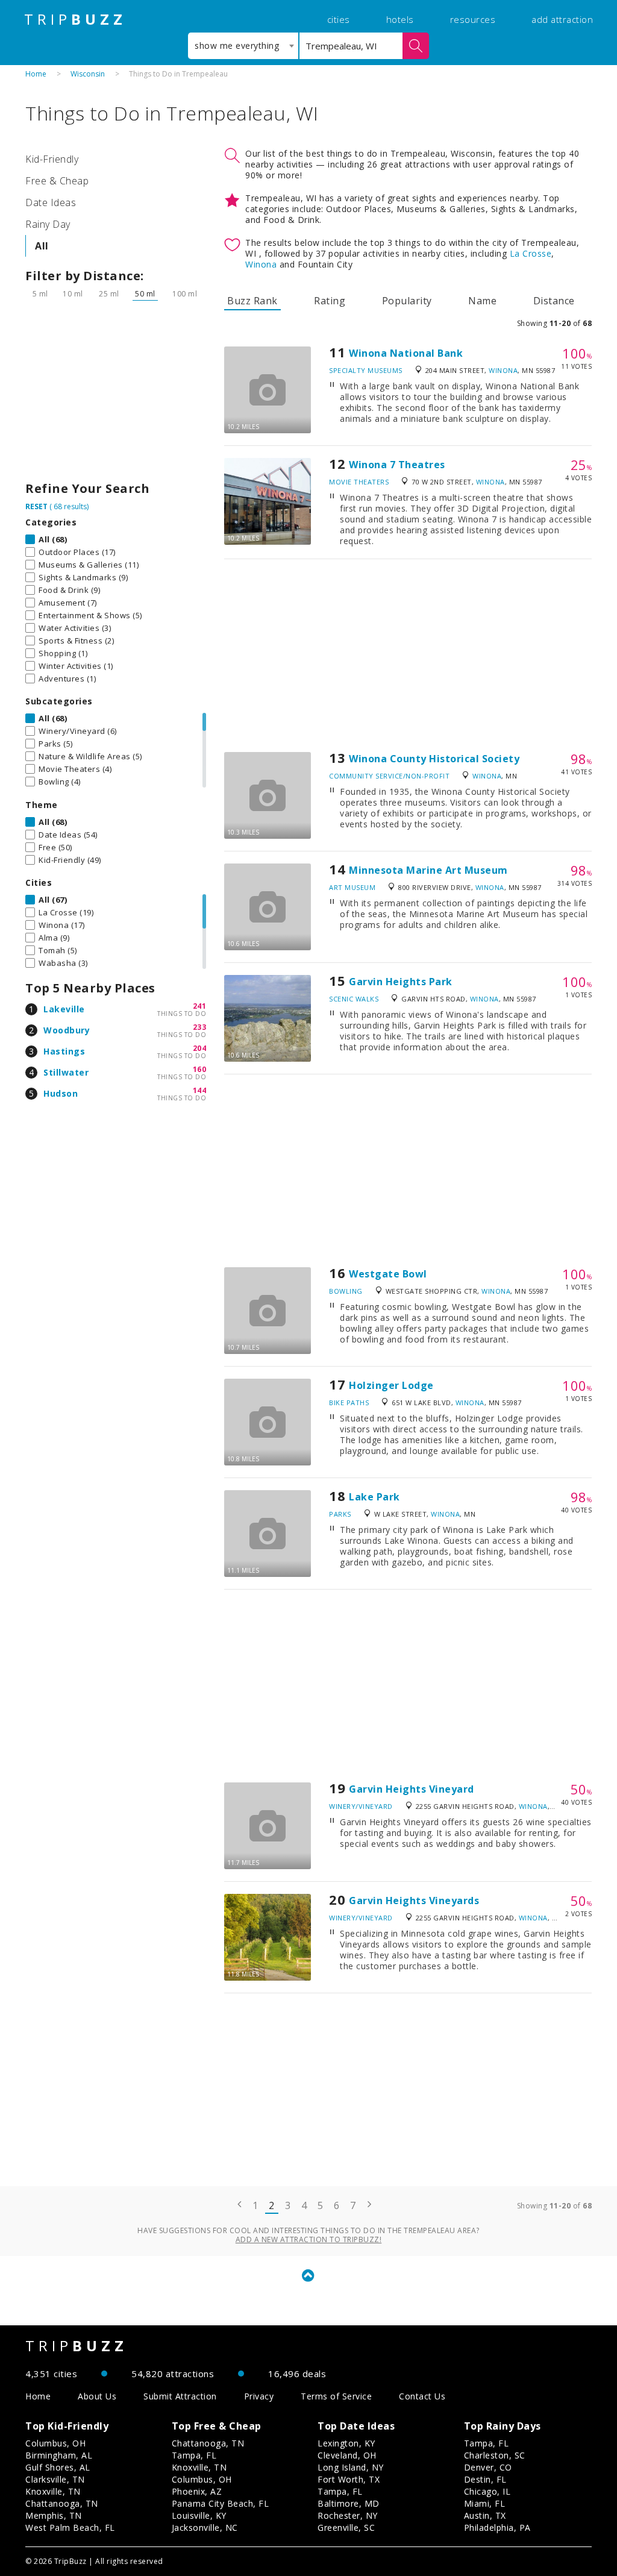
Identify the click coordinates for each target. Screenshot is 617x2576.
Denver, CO (488, 2467)
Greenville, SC (346, 2527)
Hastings (64, 1051)
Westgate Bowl (388, 1274)
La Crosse (531, 253)
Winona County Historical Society (434, 759)
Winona (261, 264)
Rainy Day (48, 224)
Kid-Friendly (52, 159)
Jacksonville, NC (205, 2527)
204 (200, 1048)
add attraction (562, 19)
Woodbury (67, 1030)
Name (482, 301)
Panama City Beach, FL (221, 2503)
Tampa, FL (194, 2455)
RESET (36, 506)
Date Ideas (51, 202)
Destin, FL (485, 2479)
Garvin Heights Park (401, 982)
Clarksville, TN (55, 2479)
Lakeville (64, 1009)
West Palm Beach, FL (70, 2527)
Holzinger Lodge (391, 1385)
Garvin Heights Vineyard (412, 1789)
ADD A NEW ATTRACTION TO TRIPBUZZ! (309, 2239)
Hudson (61, 1093)
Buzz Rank (252, 301)
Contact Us (422, 2396)
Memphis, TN (54, 2515)
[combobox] (243, 46)
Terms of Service (336, 2396)
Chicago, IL (487, 2491)
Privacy (259, 2396)
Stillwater (66, 1072)
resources (473, 19)
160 (200, 1069)
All (42, 246)
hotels (400, 19)
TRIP (75, 19)
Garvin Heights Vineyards (414, 1901)
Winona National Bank (406, 353)
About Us (97, 2396)
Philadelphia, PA (497, 2527)
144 (200, 1090)
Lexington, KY (346, 2443)
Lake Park (374, 1497)
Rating (330, 301)
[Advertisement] (116, 394)
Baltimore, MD (349, 2503)
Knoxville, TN (53, 2491)
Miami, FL (485, 2503)
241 (200, 1006)
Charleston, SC (495, 2455)
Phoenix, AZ (197, 2491)
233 (200, 1027)
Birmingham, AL (59, 2455)
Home (36, 74)
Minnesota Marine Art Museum (428, 870)
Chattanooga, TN (62, 2503)
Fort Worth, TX (349, 2479)
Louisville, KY (199, 2515)
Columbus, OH (55, 2443)
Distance (554, 301)
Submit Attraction (180, 2396)
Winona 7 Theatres (397, 465)
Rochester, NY (348, 2515)
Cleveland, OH (347, 2455)
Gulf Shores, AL (58, 2467)
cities (339, 19)
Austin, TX (485, 2515)
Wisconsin (88, 74)
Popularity (407, 301)
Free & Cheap (57, 181)
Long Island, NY (351, 2467)
